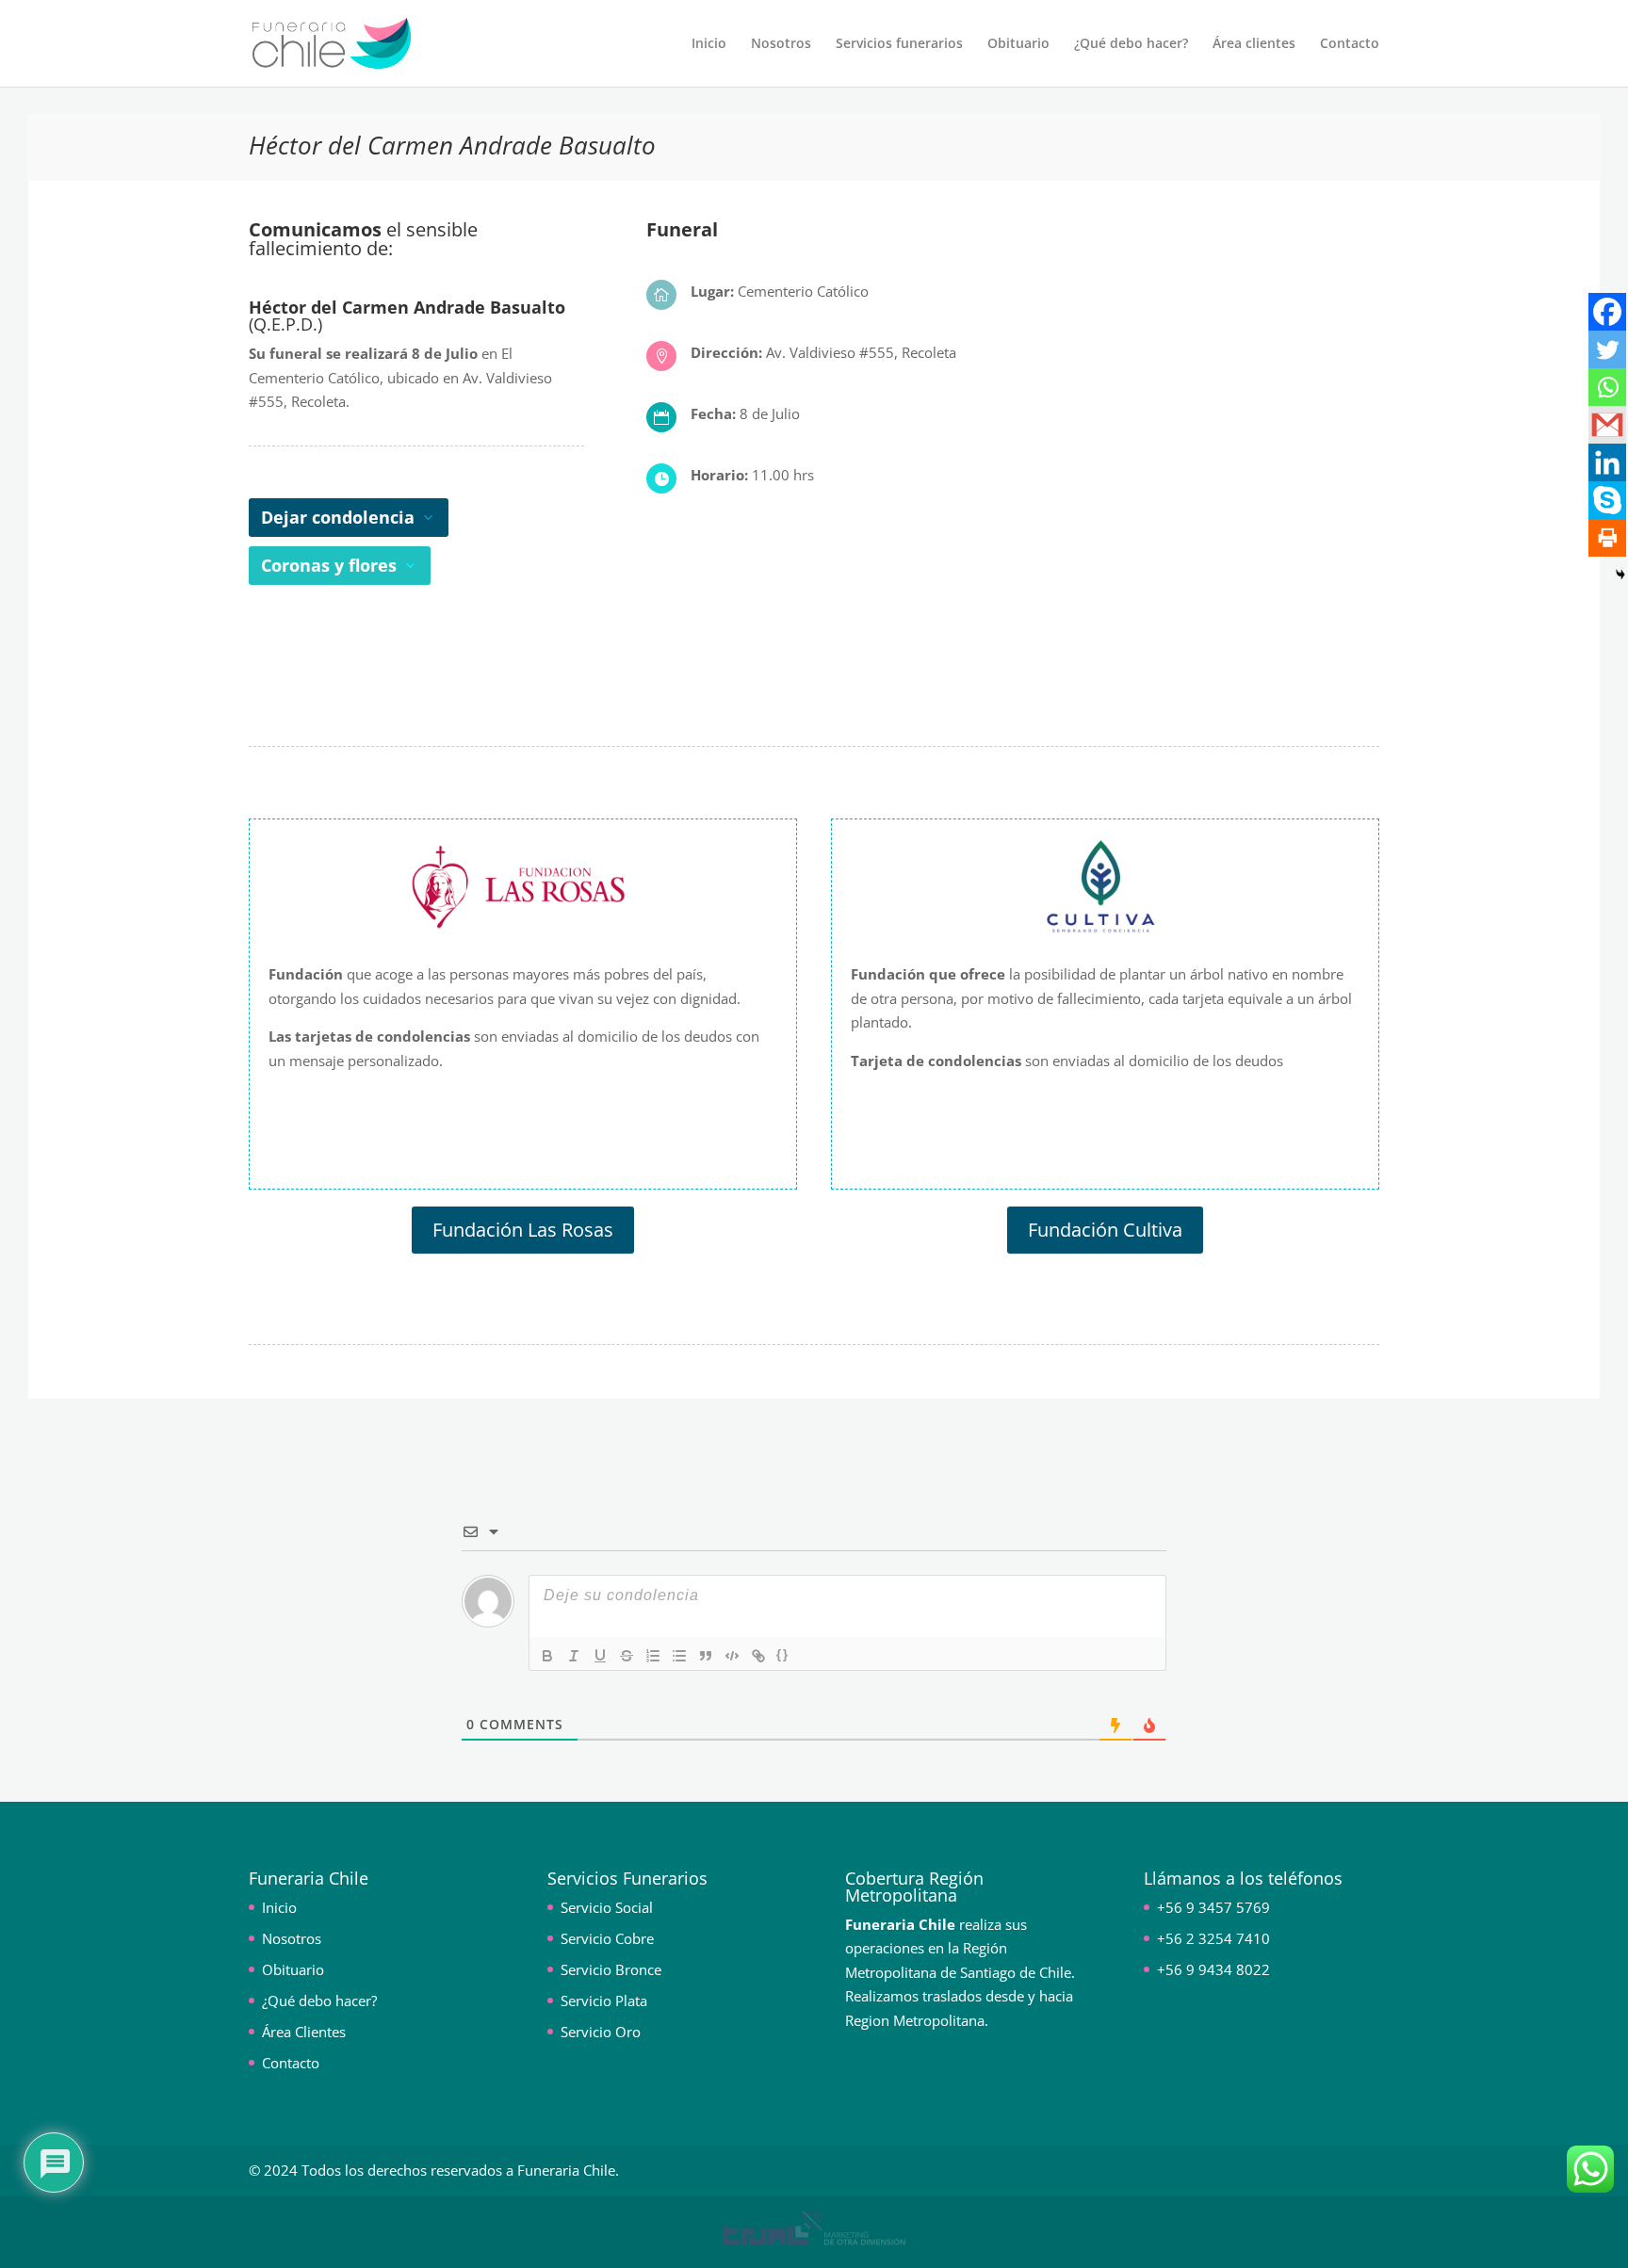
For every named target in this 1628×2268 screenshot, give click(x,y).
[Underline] (600, 1656)
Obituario (1018, 44)
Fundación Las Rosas (523, 1230)
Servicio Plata (604, 2001)
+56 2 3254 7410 (1213, 1938)
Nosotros (781, 44)
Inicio (709, 44)
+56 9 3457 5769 (1213, 1907)
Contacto (1350, 44)
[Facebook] (1607, 312)
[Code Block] (732, 1656)
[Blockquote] (706, 1656)
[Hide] (1620, 575)
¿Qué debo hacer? (1131, 44)
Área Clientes (304, 2032)
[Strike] (627, 1656)
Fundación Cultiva (1105, 1230)
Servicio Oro (601, 2032)
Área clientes (1254, 44)
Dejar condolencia (338, 517)
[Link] (758, 1656)
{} (783, 1654)
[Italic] (574, 1656)
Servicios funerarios (899, 44)
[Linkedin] (1607, 462)
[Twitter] (1607, 349)
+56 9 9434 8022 (1213, 1969)
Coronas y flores (329, 565)
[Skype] (1607, 500)
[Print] (1607, 538)
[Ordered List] (653, 1656)
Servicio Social (607, 1907)
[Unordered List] (679, 1656)
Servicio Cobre (607, 1938)
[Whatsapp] (1607, 387)
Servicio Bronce (611, 1969)
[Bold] (547, 1656)
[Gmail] (1607, 425)
